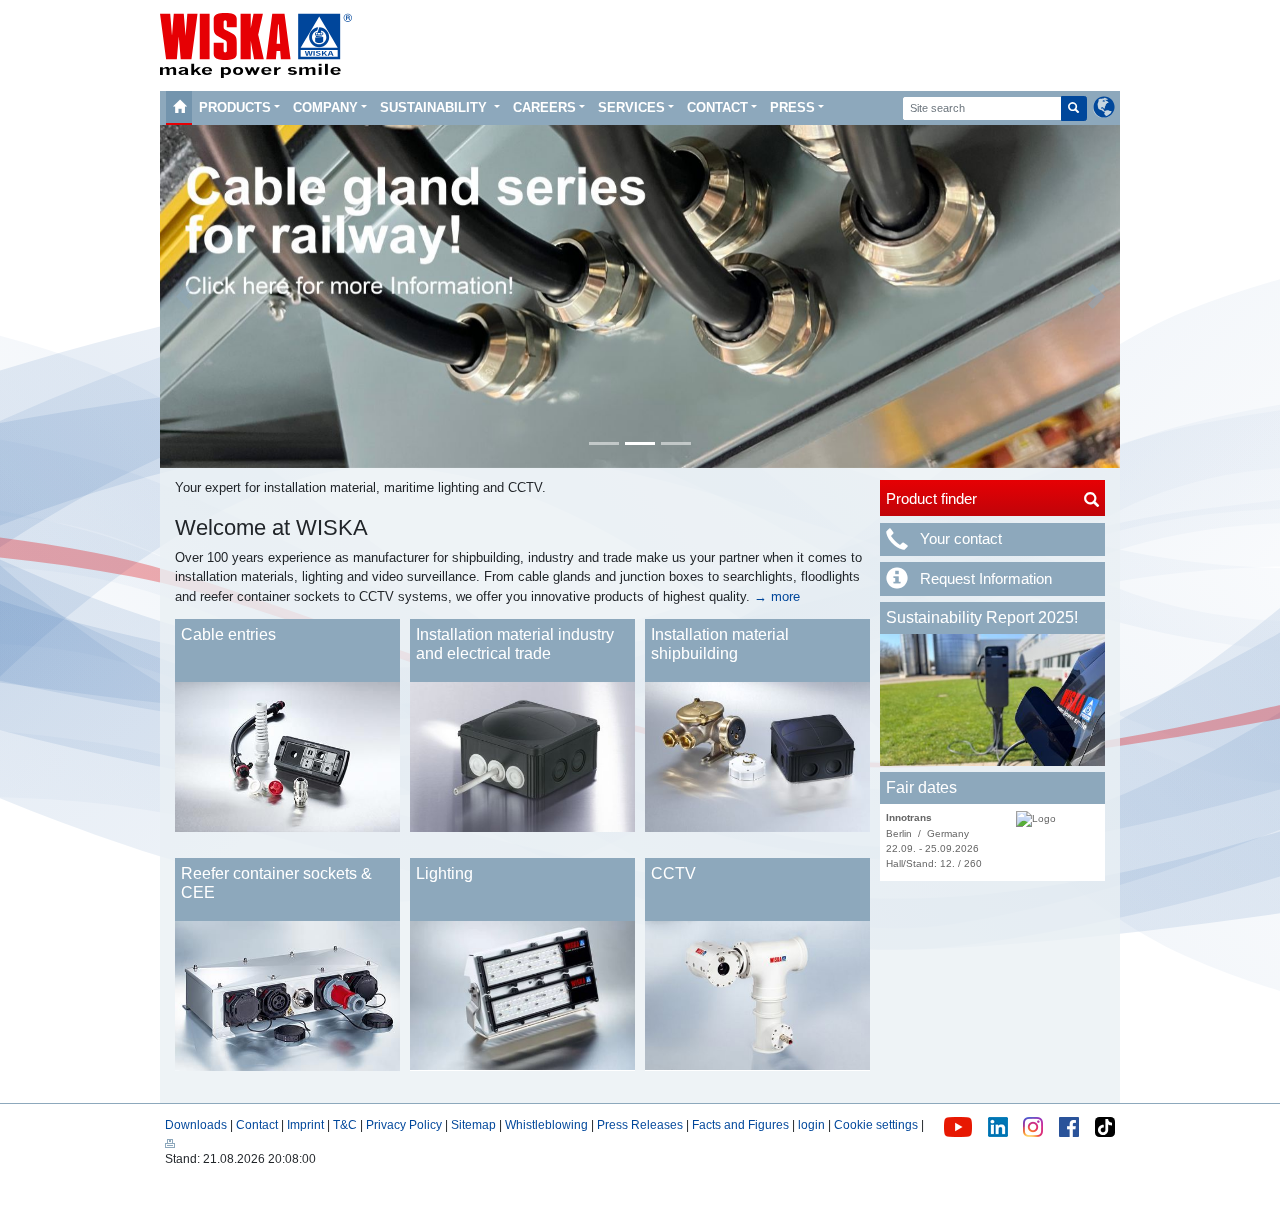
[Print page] (170, 1142)
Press (792, 107)
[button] (184, 296)
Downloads (196, 1125)
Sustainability (435, 107)
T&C (345, 1125)
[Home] (179, 108)
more (783, 596)
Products (235, 107)
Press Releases (640, 1125)
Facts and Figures (740, 1125)
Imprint (305, 1125)
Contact (717, 107)
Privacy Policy (404, 1125)
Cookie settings (876, 1125)
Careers (544, 107)
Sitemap (473, 1125)
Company (325, 107)
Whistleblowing (548, 1125)
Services (631, 107)
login (811, 1125)
